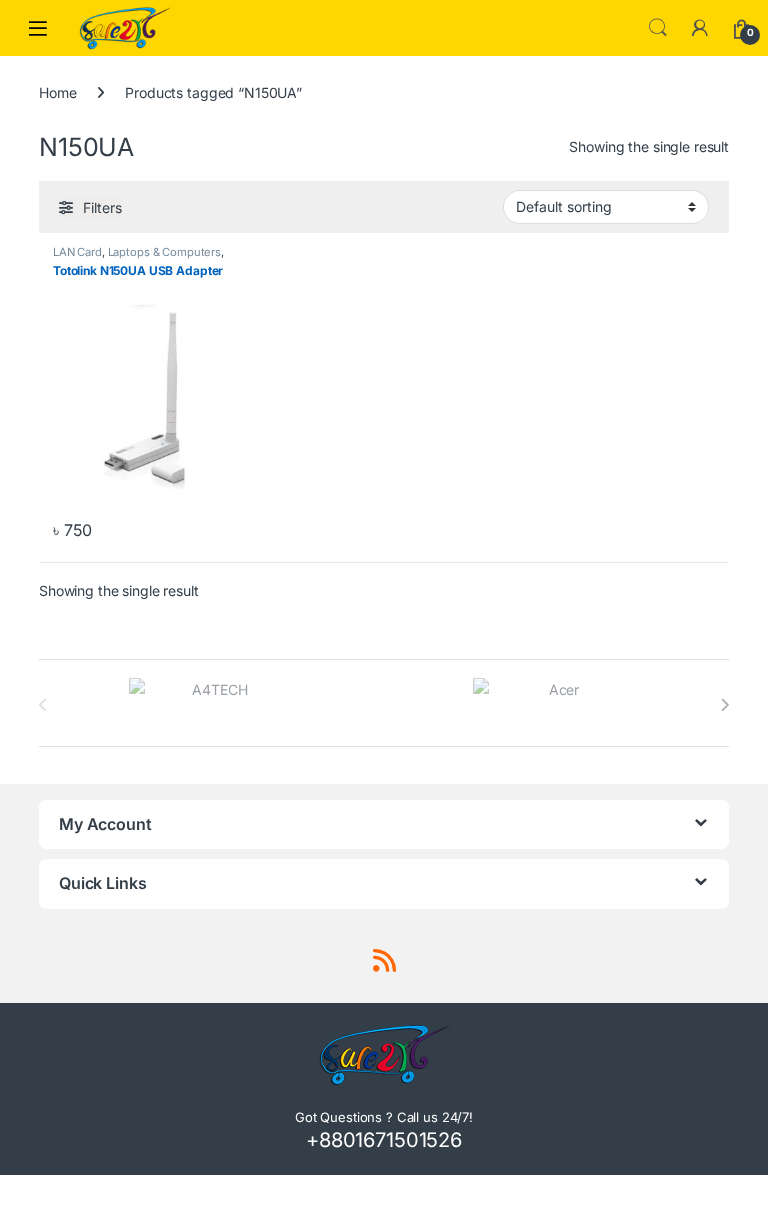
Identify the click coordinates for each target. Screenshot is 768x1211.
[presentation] (724, 705)
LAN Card (77, 252)
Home (57, 92)
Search (658, 28)
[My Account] (700, 28)
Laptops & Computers (164, 252)
